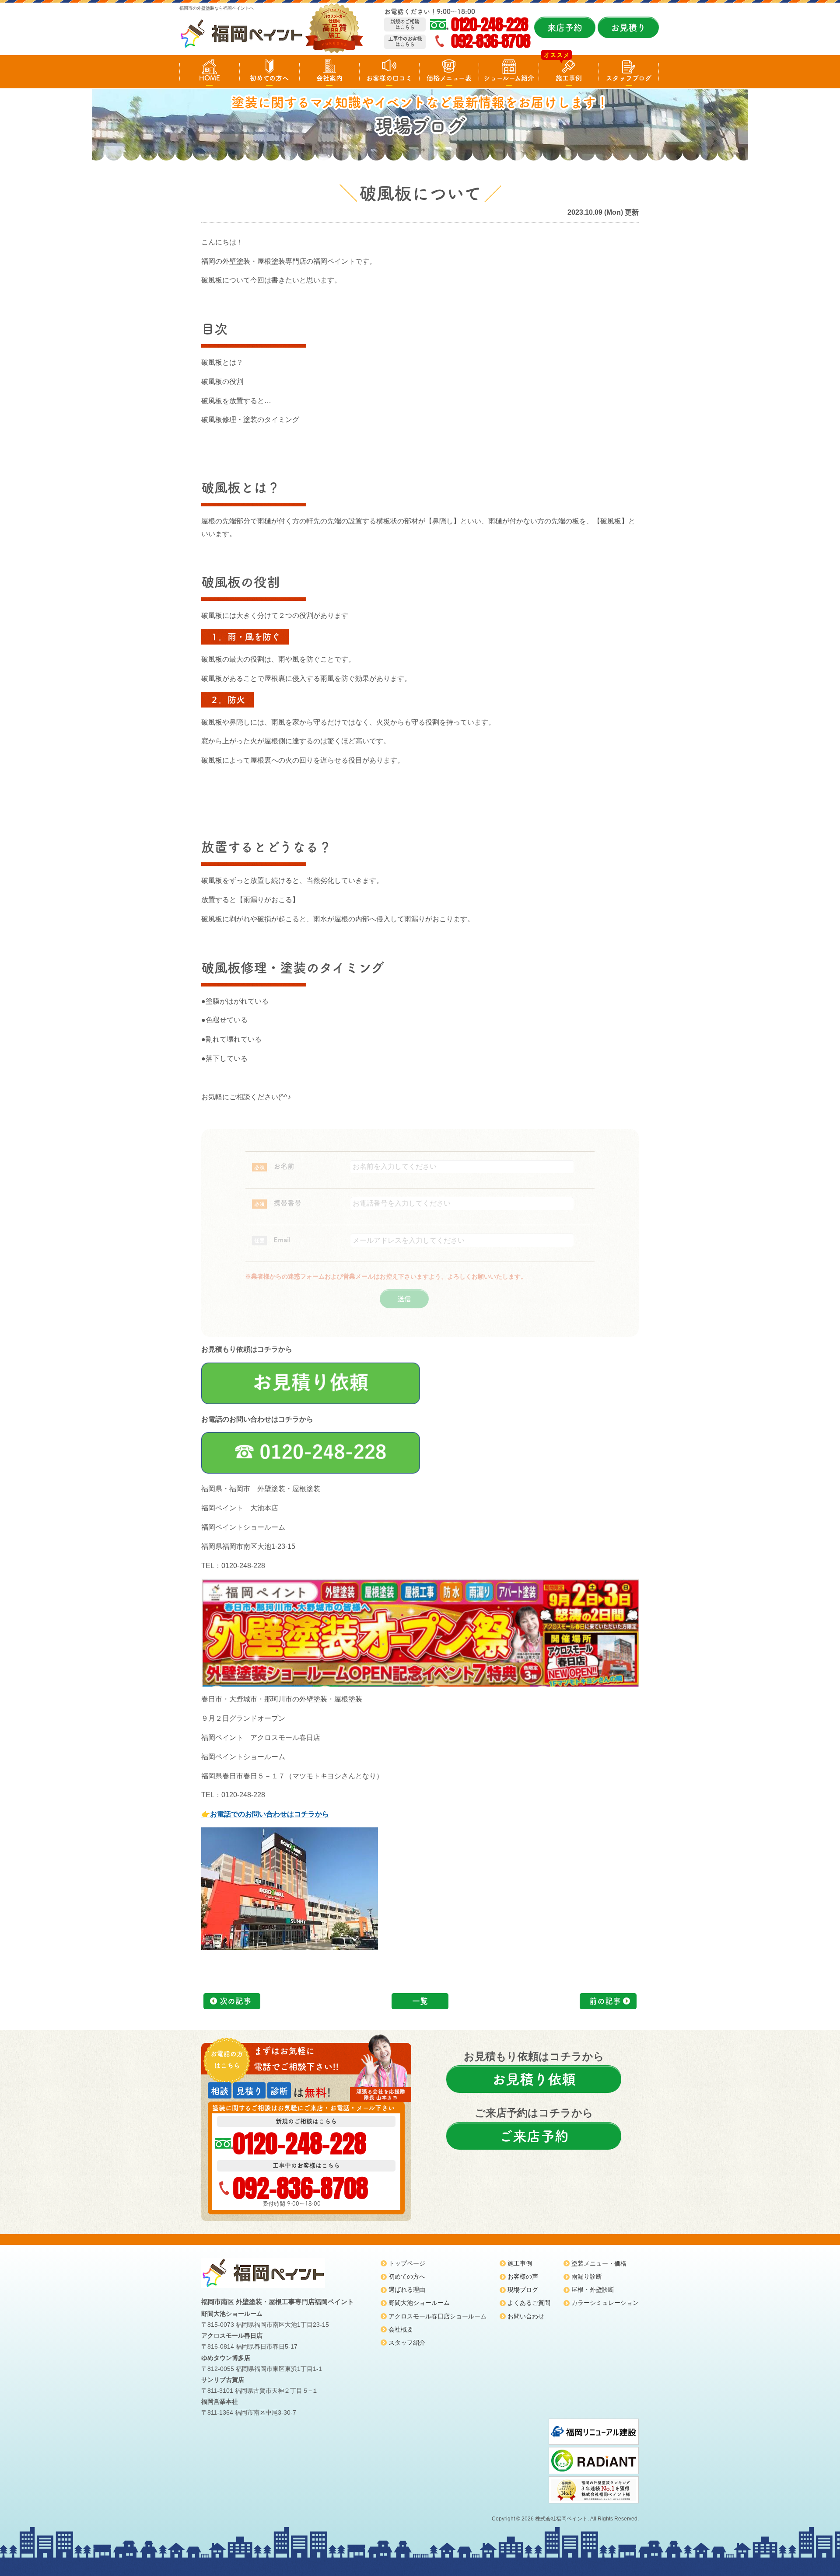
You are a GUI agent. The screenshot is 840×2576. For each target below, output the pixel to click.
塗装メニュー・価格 (599, 2263)
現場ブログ (523, 2290)
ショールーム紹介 (509, 78)
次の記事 (235, 2001)
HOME (210, 78)
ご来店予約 (534, 2136)
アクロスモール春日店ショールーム (437, 2316)
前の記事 (605, 2001)
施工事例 (569, 78)
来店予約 (565, 28)
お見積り (628, 28)
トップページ (407, 2263)
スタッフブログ (629, 78)
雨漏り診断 (587, 2276)
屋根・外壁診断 (593, 2290)
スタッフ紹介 (407, 2342)
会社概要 (401, 2329)
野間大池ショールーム (419, 2303)
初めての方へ (269, 78)
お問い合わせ (526, 2316)
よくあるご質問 (529, 2303)
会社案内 (329, 78)
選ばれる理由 (407, 2290)
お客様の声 (523, 2276)
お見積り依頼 (534, 2079)
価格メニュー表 (449, 78)
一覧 (420, 2001)
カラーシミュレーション (605, 2303)
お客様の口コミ (389, 78)
